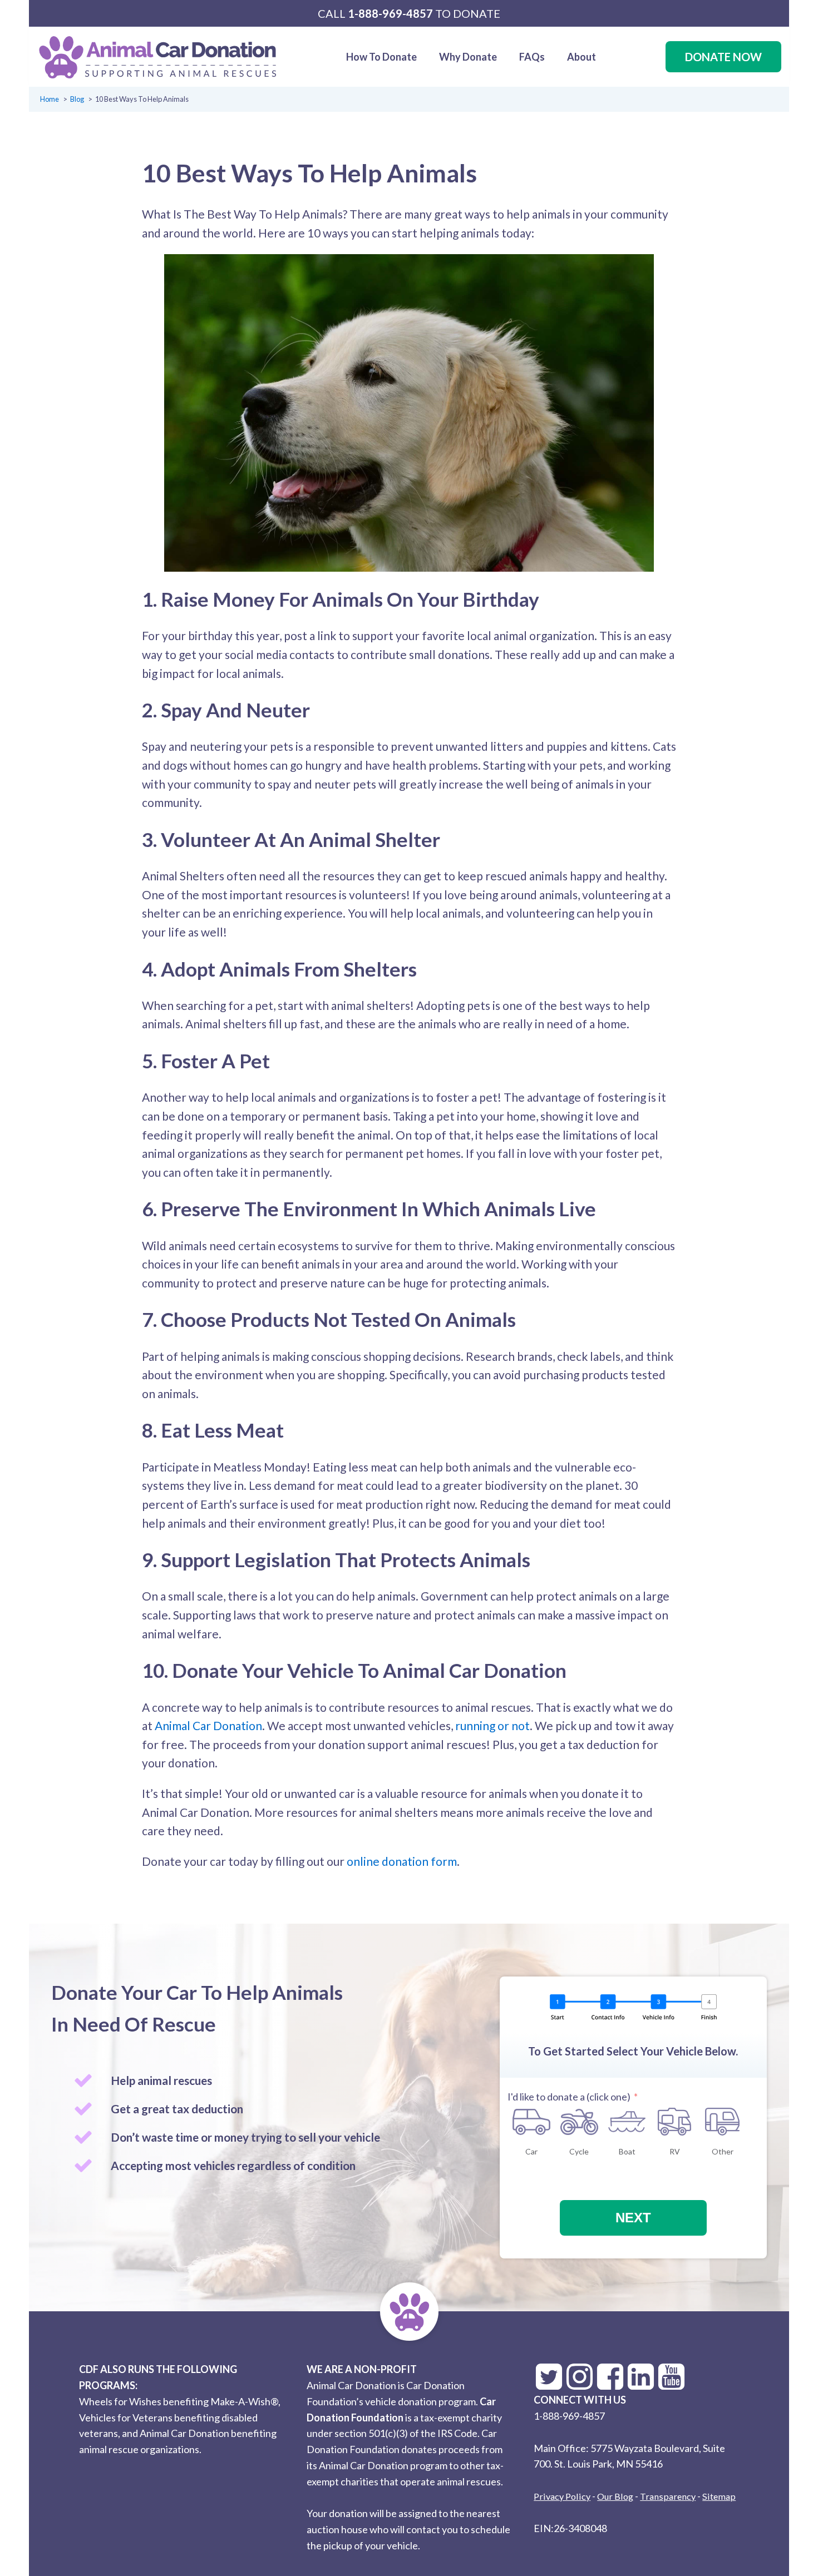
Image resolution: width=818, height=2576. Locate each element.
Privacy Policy (562, 2496)
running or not (492, 1725)
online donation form (402, 1861)
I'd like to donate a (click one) (569, 2097)
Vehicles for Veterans (126, 2418)
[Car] (531, 2122)
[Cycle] (579, 2122)
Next (633, 2218)
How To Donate (381, 57)
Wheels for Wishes (120, 2401)
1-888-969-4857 (390, 13)
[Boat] (627, 2122)
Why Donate (468, 57)
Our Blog (615, 2496)
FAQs (532, 57)
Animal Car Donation (208, 1725)
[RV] (675, 2122)
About (582, 57)
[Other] (722, 2122)
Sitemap (719, 2496)
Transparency (668, 2496)
